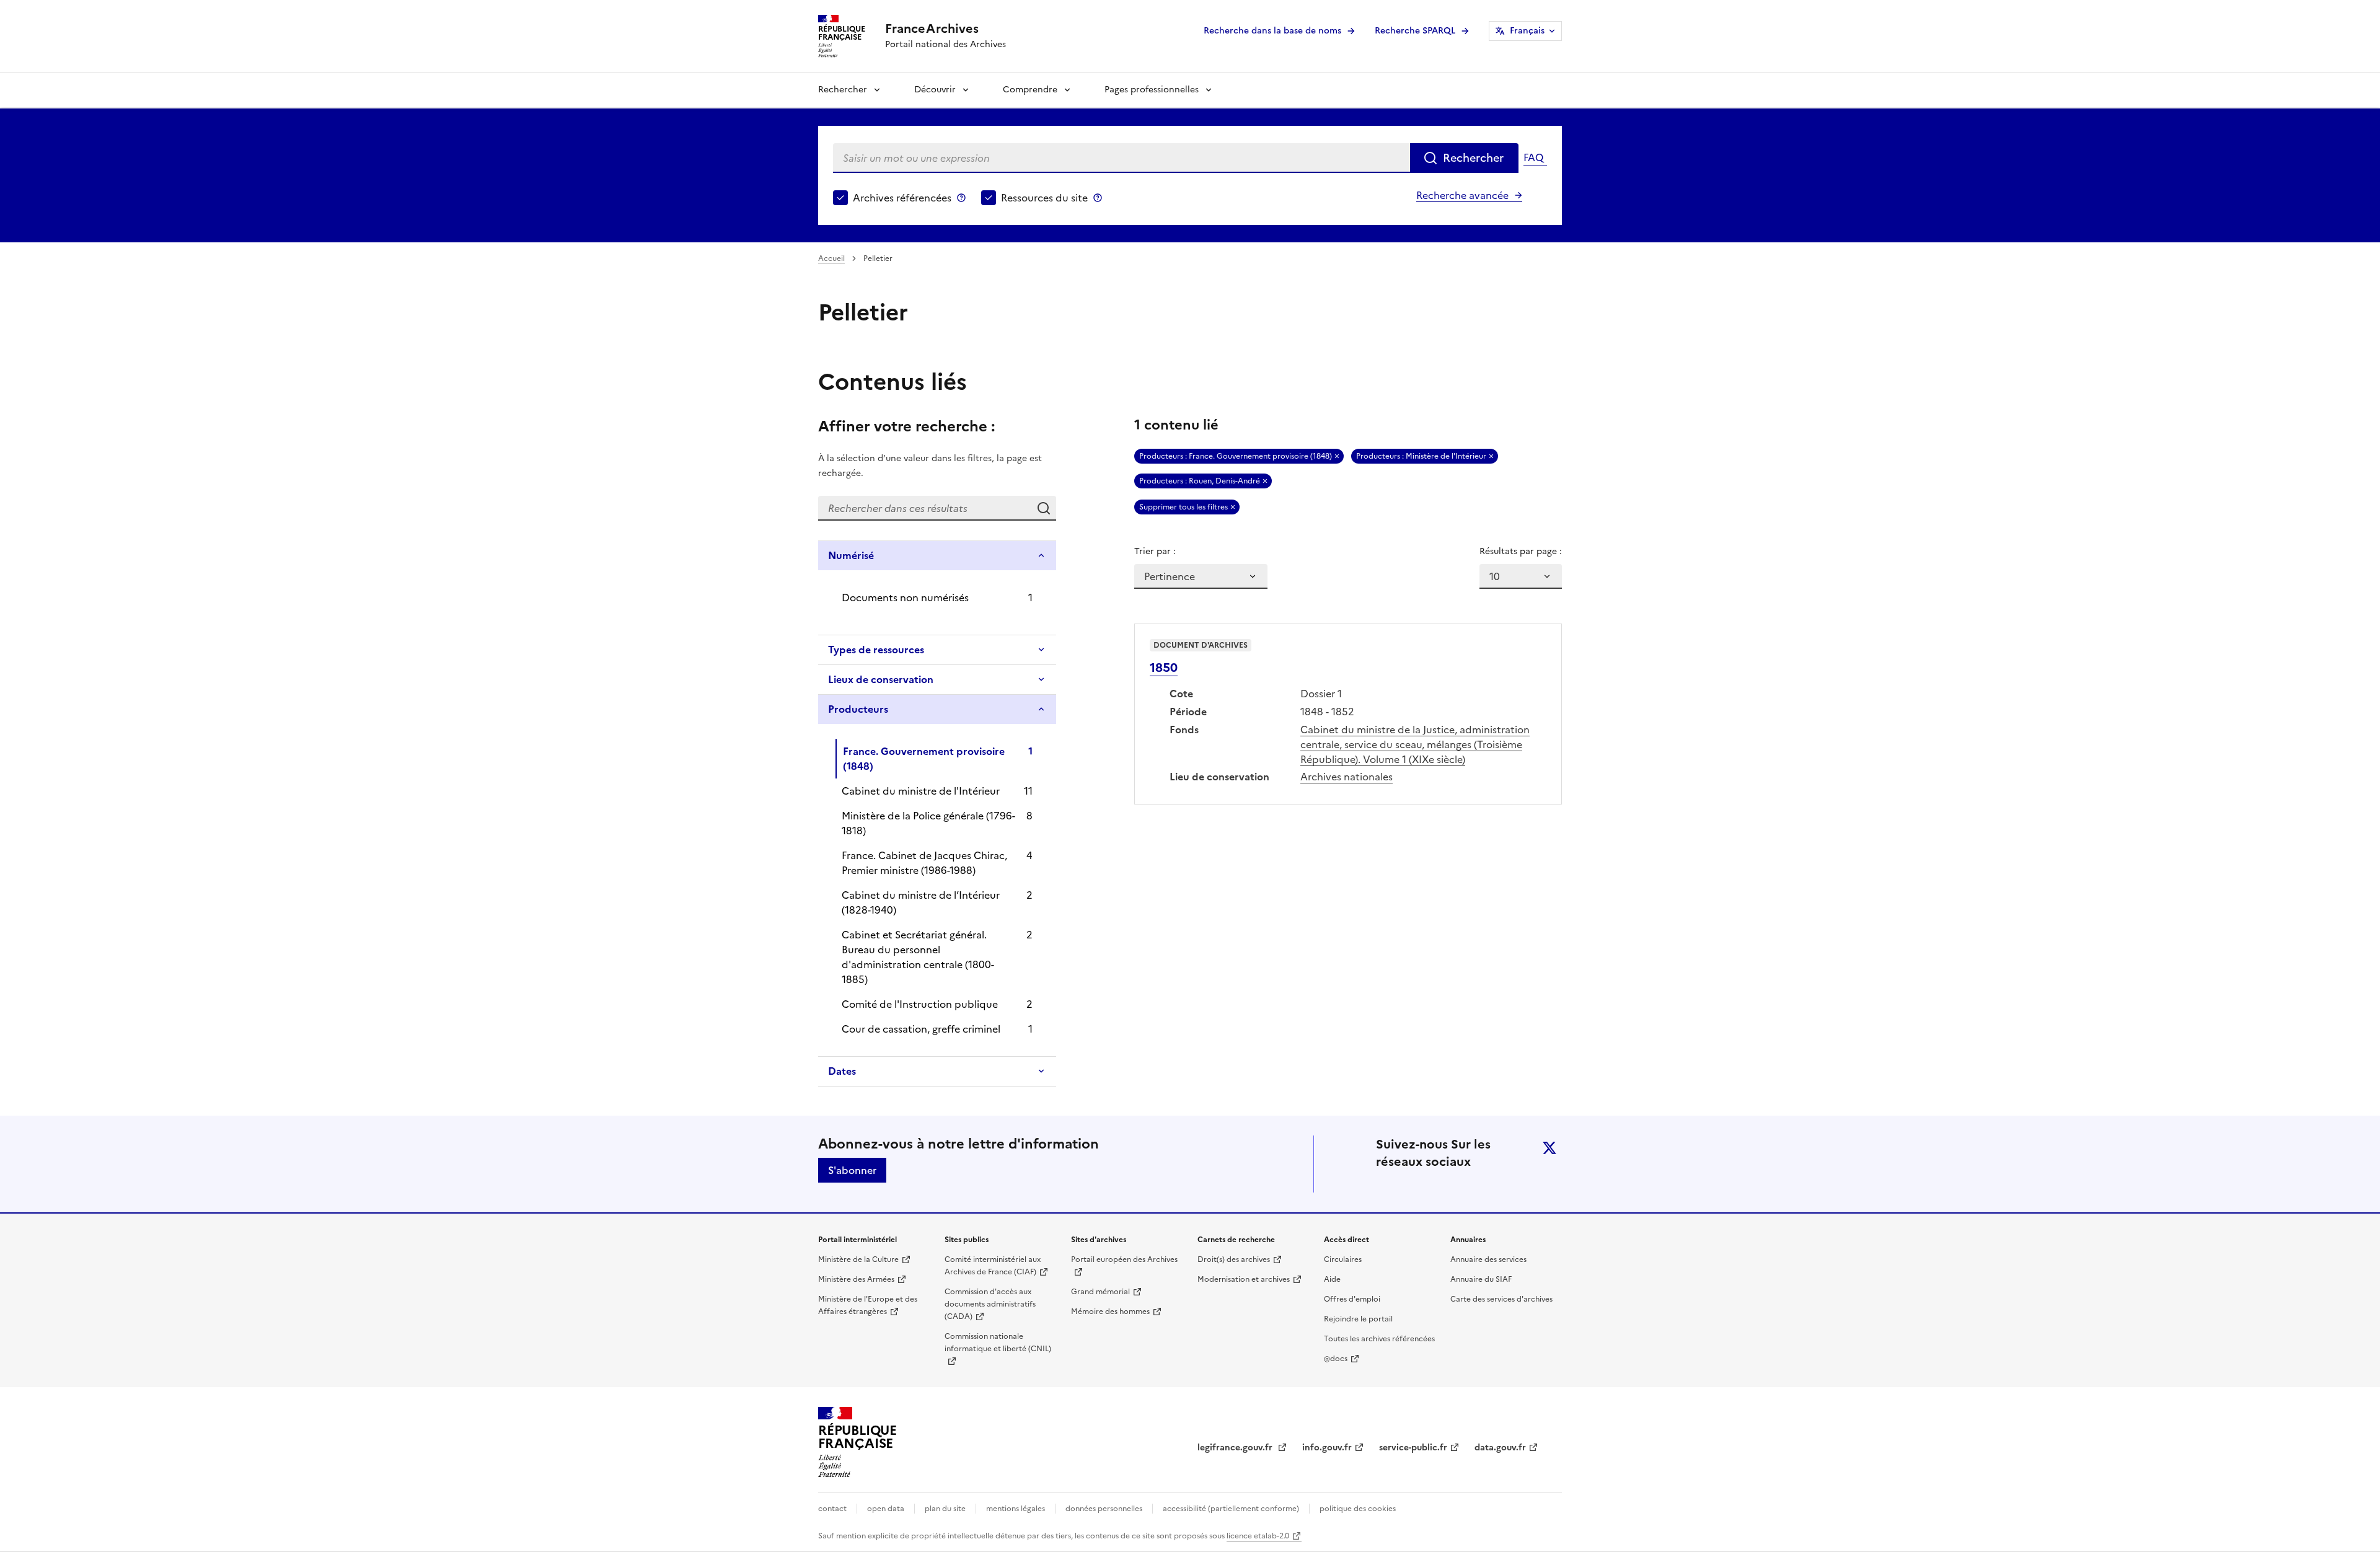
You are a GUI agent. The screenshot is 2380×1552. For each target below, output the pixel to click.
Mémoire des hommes (1110, 1312)
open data (886, 1509)
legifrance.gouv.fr (1236, 1448)
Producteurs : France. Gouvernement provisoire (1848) (1236, 456)
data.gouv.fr (1500, 1448)
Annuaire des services (1488, 1259)
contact (832, 1509)
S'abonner (852, 1170)
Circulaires (1343, 1259)
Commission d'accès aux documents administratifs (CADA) (990, 1304)
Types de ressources (876, 650)
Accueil (831, 258)
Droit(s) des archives (1234, 1259)
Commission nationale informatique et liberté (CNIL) (998, 1343)
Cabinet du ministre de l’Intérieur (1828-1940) (921, 902)
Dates (842, 1071)
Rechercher (843, 90)
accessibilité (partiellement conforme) (1231, 1509)
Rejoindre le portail (1358, 1319)
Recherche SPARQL (1415, 31)
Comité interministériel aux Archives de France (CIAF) (993, 1266)
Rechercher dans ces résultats (1044, 508)
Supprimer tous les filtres (1183, 507)
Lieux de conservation (881, 679)
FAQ (1533, 157)
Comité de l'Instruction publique (920, 1004)
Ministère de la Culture (858, 1259)
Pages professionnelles (1152, 90)
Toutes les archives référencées (1379, 1339)
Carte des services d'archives (1501, 1299)
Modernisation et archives (1244, 1279)
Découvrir (935, 90)
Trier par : (1155, 551)
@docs (1336, 1359)
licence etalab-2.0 (1258, 1536)
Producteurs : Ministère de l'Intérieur (1421, 456)
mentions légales (1016, 1509)
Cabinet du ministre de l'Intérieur (921, 791)
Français (1527, 31)
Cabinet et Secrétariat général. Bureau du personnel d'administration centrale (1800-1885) (918, 957)
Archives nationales (1346, 777)
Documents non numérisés (905, 597)
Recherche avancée (1462, 195)
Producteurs (858, 709)
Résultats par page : (1521, 551)
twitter (1549, 1148)
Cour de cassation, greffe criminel (921, 1029)
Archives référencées (902, 198)
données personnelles (1104, 1509)
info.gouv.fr (1327, 1448)
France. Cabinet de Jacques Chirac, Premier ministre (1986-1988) (924, 863)
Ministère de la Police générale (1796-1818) (928, 823)
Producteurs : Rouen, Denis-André (1200, 481)
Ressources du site (1044, 198)
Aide (1332, 1279)
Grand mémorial (1100, 1292)
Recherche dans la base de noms (1272, 31)
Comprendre (1030, 90)
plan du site (945, 1509)
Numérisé (851, 555)
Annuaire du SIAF (1481, 1279)
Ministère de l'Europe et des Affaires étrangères (868, 1305)
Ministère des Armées (856, 1279)
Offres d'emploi (1352, 1299)
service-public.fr (1413, 1448)
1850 (1164, 668)
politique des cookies (1358, 1509)
